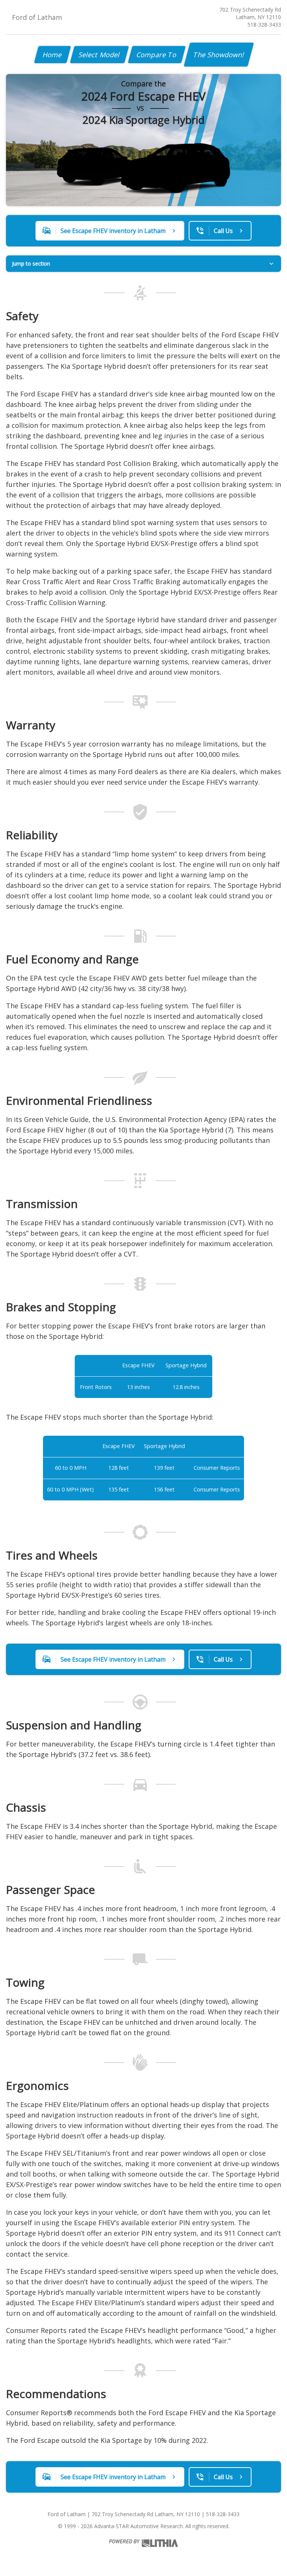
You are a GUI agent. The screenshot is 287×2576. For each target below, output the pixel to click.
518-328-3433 (264, 24)
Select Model (99, 55)
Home (53, 55)
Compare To (157, 55)
